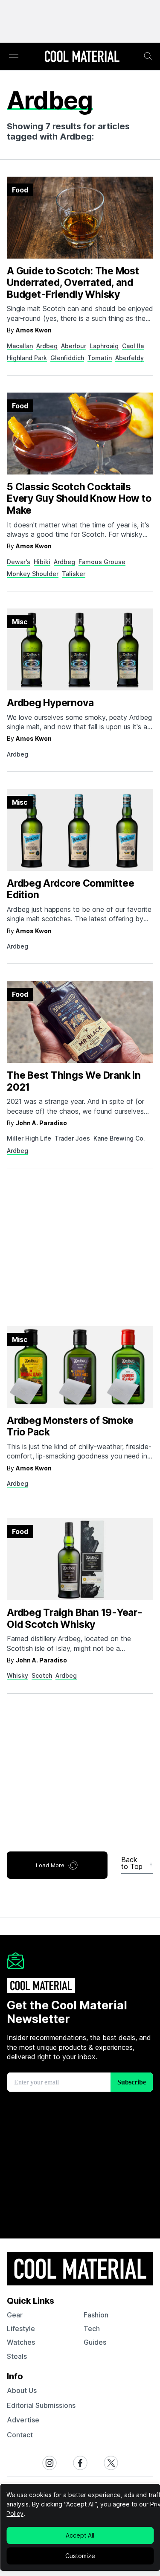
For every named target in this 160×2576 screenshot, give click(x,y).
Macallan (20, 346)
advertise (23, 2420)
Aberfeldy (129, 358)
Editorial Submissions (41, 2405)
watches (21, 2342)
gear (15, 2315)
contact (20, 2435)
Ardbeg (47, 346)
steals (17, 2356)
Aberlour (74, 346)
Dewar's (19, 562)
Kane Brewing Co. (119, 1138)
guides (95, 2342)
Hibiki (42, 562)
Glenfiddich (67, 358)
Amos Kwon (34, 330)
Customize (80, 2556)
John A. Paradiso (41, 1123)
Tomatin (100, 358)
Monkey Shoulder (33, 574)
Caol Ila (133, 346)
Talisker (74, 574)
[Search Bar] (148, 56)
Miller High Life (29, 1138)
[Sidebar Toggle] (14, 57)
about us (22, 2390)
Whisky (17, 1675)
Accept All (80, 2535)
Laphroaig (104, 346)
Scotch (42, 1675)
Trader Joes (72, 1138)
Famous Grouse (102, 562)
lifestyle (21, 2329)
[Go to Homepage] (82, 57)
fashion (96, 2315)
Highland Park (27, 358)
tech (92, 2329)
